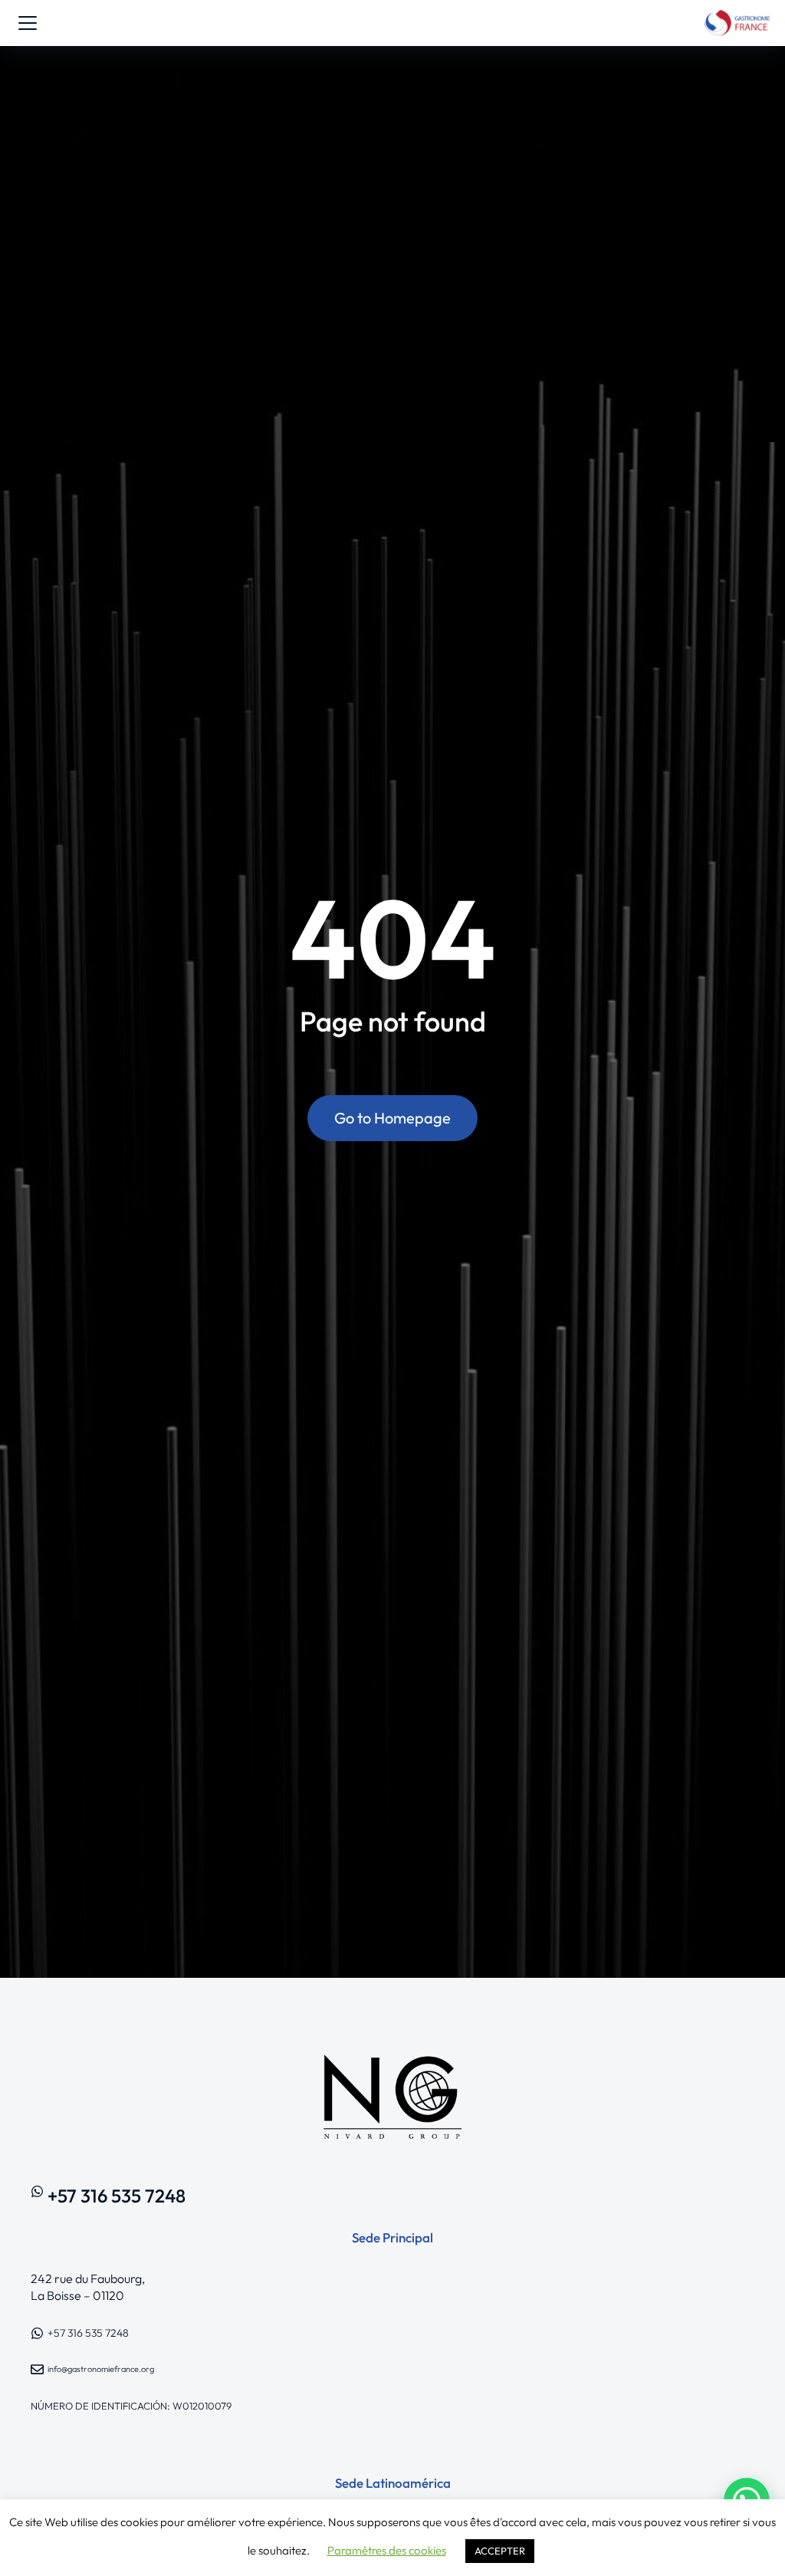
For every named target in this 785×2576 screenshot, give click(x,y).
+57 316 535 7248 (117, 2196)
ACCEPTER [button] (500, 2551)
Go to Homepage (392, 1118)
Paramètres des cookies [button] (387, 2550)
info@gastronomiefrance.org (101, 2369)
